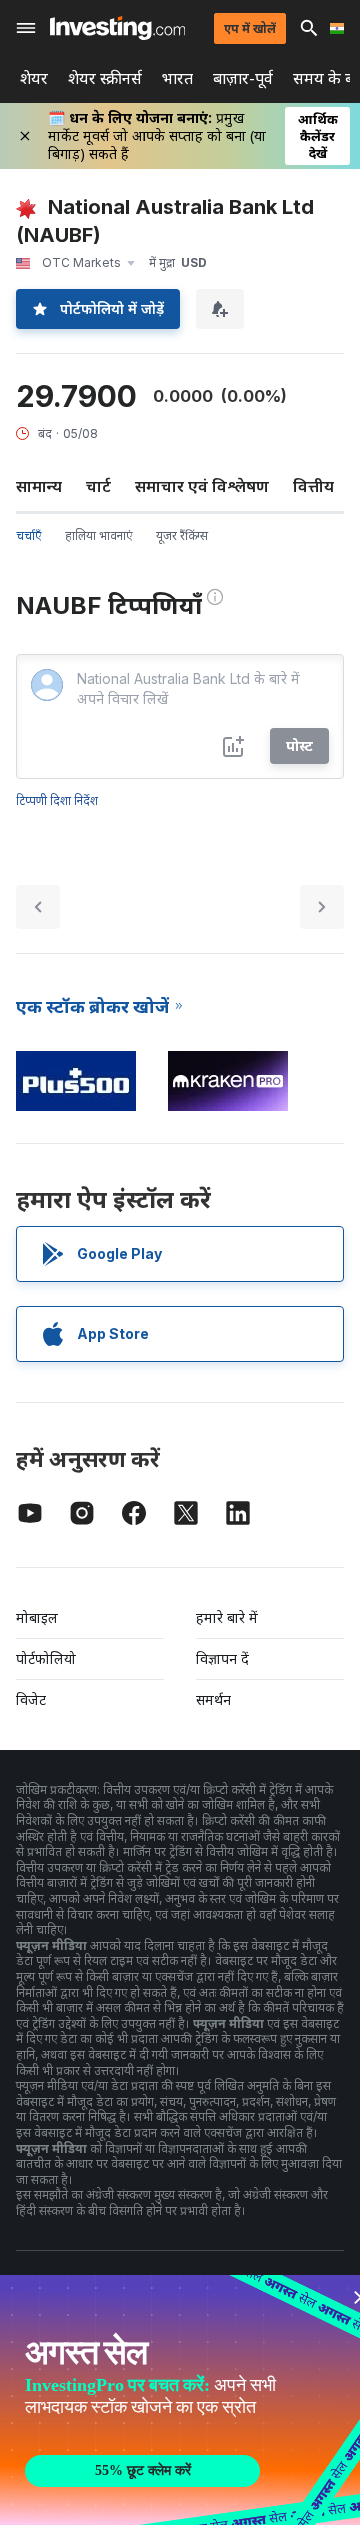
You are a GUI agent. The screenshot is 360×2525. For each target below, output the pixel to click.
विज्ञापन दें (222, 1658)
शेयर (34, 78)
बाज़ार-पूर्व (243, 78)
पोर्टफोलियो (46, 1658)
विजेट (31, 1699)
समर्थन (213, 1699)
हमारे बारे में (227, 1617)
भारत (177, 78)
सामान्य (39, 486)
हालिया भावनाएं (98, 535)
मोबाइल (37, 1617)
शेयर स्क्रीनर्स (105, 78)
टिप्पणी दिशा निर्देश (57, 800)
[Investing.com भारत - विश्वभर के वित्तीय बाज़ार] (117, 28)
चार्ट (98, 486)
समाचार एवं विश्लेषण (202, 486)
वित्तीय (313, 486)
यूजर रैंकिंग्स (182, 535)
